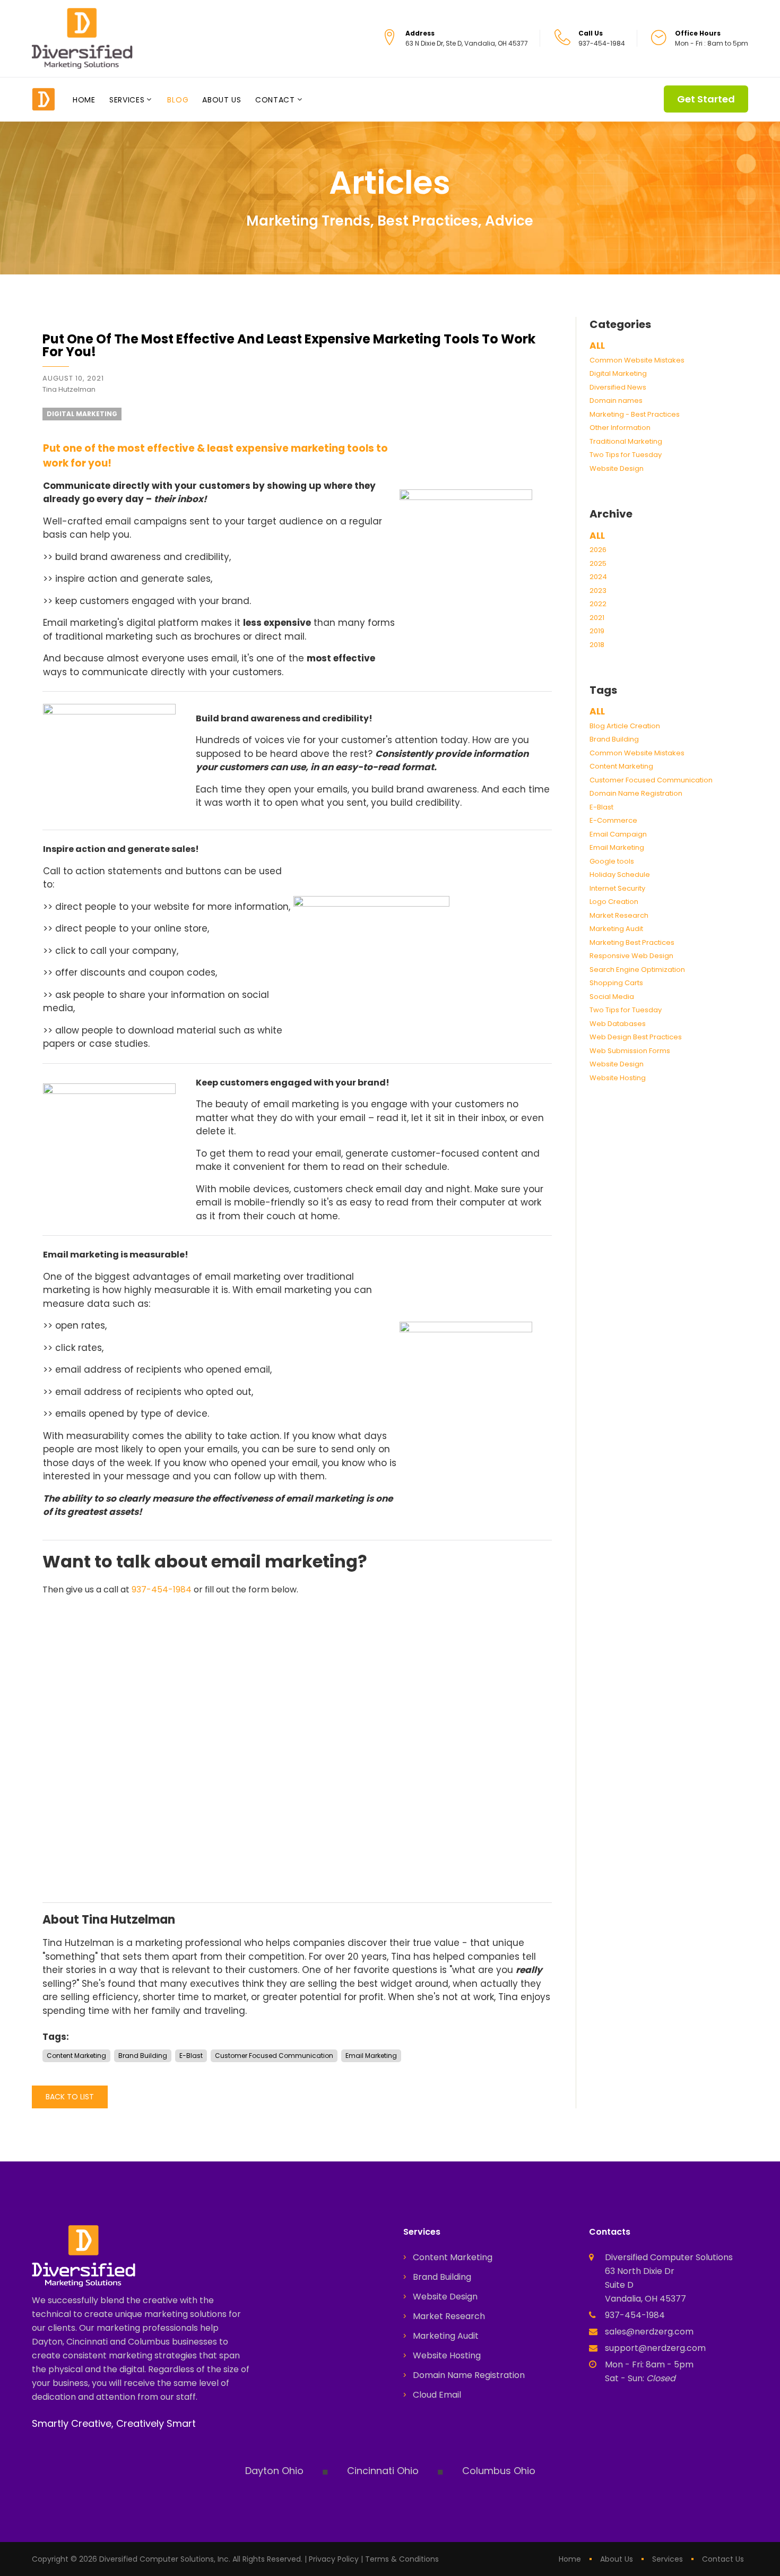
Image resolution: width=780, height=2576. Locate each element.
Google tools (612, 861)
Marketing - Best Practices (635, 414)
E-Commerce (613, 820)
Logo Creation (614, 902)
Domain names (616, 400)
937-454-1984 (162, 1589)
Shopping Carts (616, 983)
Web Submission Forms (630, 1051)
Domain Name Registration (636, 793)
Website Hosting (618, 1078)
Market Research (619, 915)
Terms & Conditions (402, 2559)
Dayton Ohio (274, 2471)
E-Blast (601, 807)
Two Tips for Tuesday (626, 455)
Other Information (620, 428)
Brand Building (614, 739)
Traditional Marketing (626, 441)
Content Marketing (621, 766)
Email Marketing (617, 847)
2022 (598, 604)
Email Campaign (618, 834)
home (570, 2559)
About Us (222, 100)
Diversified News (618, 387)
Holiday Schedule (620, 875)
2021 (597, 618)
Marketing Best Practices (632, 942)
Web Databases (618, 1024)
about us (617, 2559)
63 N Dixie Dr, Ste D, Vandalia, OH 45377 (467, 43)
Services (127, 100)
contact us (723, 2559)
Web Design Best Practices (636, 1037)
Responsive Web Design (631, 956)
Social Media (612, 997)
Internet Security (617, 888)
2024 (598, 577)
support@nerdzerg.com (655, 2348)
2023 (598, 591)
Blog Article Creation (625, 726)
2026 (598, 550)
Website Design (617, 468)
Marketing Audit (616, 929)
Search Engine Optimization (637, 970)
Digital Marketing (618, 373)
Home (84, 100)
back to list (70, 2097)
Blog (178, 100)
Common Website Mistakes (637, 360)
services (668, 2559)
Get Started (706, 99)
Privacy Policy (334, 2559)
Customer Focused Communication (651, 780)
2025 (598, 563)
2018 (597, 645)
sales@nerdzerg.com (649, 2332)
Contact (275, 100)
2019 (597, 631)
